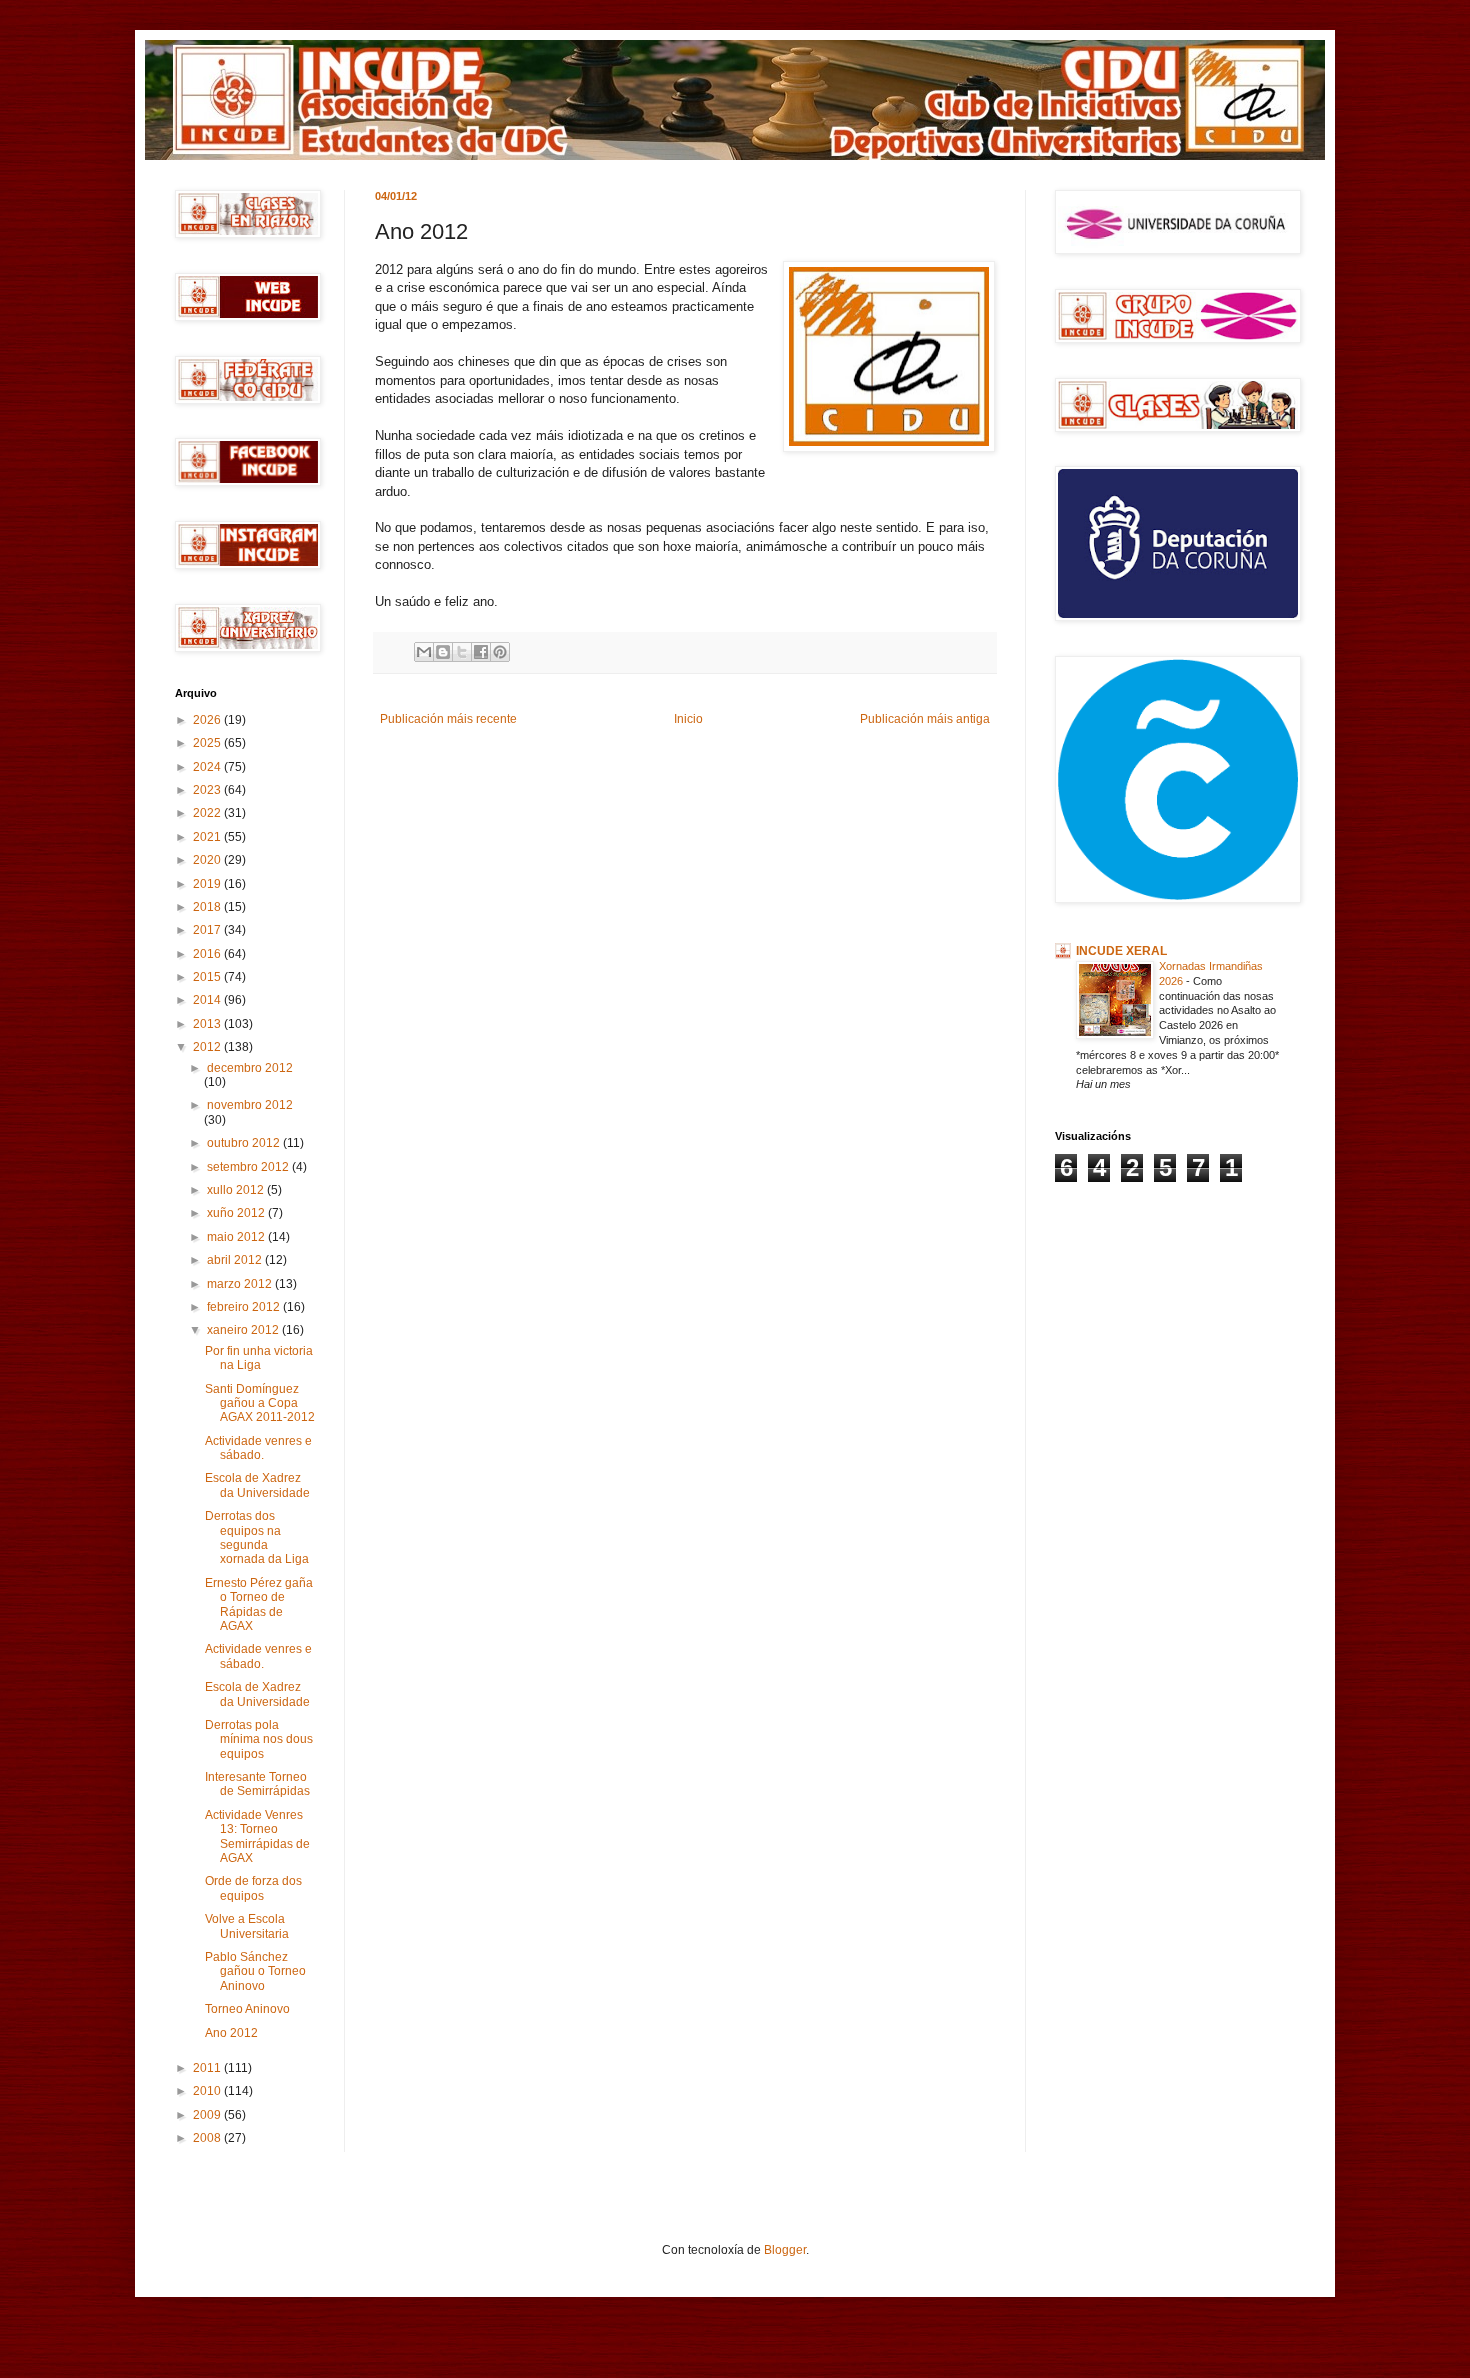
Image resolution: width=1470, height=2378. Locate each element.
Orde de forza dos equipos (253, 1888)
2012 (208, 1047)
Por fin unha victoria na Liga (259, 1358)
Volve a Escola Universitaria (247, 1926)
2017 (208, 930)
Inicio (688, 719)
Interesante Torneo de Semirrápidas (257, 1784)
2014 (208, 1000)
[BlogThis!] (443, 652)
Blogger (785, 2250)
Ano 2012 (231, 2033)
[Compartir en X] (462, 652)
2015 (208, 977)
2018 (208, 907)
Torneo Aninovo (247, 2009)
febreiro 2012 (245, 1307)
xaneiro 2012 (244, 1330)
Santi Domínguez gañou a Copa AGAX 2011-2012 (260, 1403)
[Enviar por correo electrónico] (424, 652)
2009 (208, 2115)
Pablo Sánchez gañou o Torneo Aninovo (255, 1971)
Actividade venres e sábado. (258, 1448)
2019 (208, 884)
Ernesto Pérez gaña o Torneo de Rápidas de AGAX (259, 1604)
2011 (208, 2068)
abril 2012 (236, 1260)
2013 (208, 1024)
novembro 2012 (250, 1105)
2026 (208, 720)
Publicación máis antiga (925, 719)
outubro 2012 (245, 1143)
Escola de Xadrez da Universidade (257, 1485)
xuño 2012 (237, 1213)
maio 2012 (237, 1237)
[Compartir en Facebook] (481, 652)
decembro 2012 (250, 1068)
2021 (208, 837)
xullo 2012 (237, 1190)
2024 (208, 767)
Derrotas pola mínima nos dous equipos (259, 1739)
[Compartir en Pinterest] (500, 652)
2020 (208, 860)
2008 (208, 2138)
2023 (208, 790)
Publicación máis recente (448, 719)
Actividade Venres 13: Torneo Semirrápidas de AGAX (257, 1836)
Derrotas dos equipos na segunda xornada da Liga (257, 1537)
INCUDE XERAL (1121, 951)
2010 (208, 2091)
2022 (208, 813)
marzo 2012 (241, 1284)
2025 (208, 743)
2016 (208, 954)
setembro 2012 (249, 1167)
